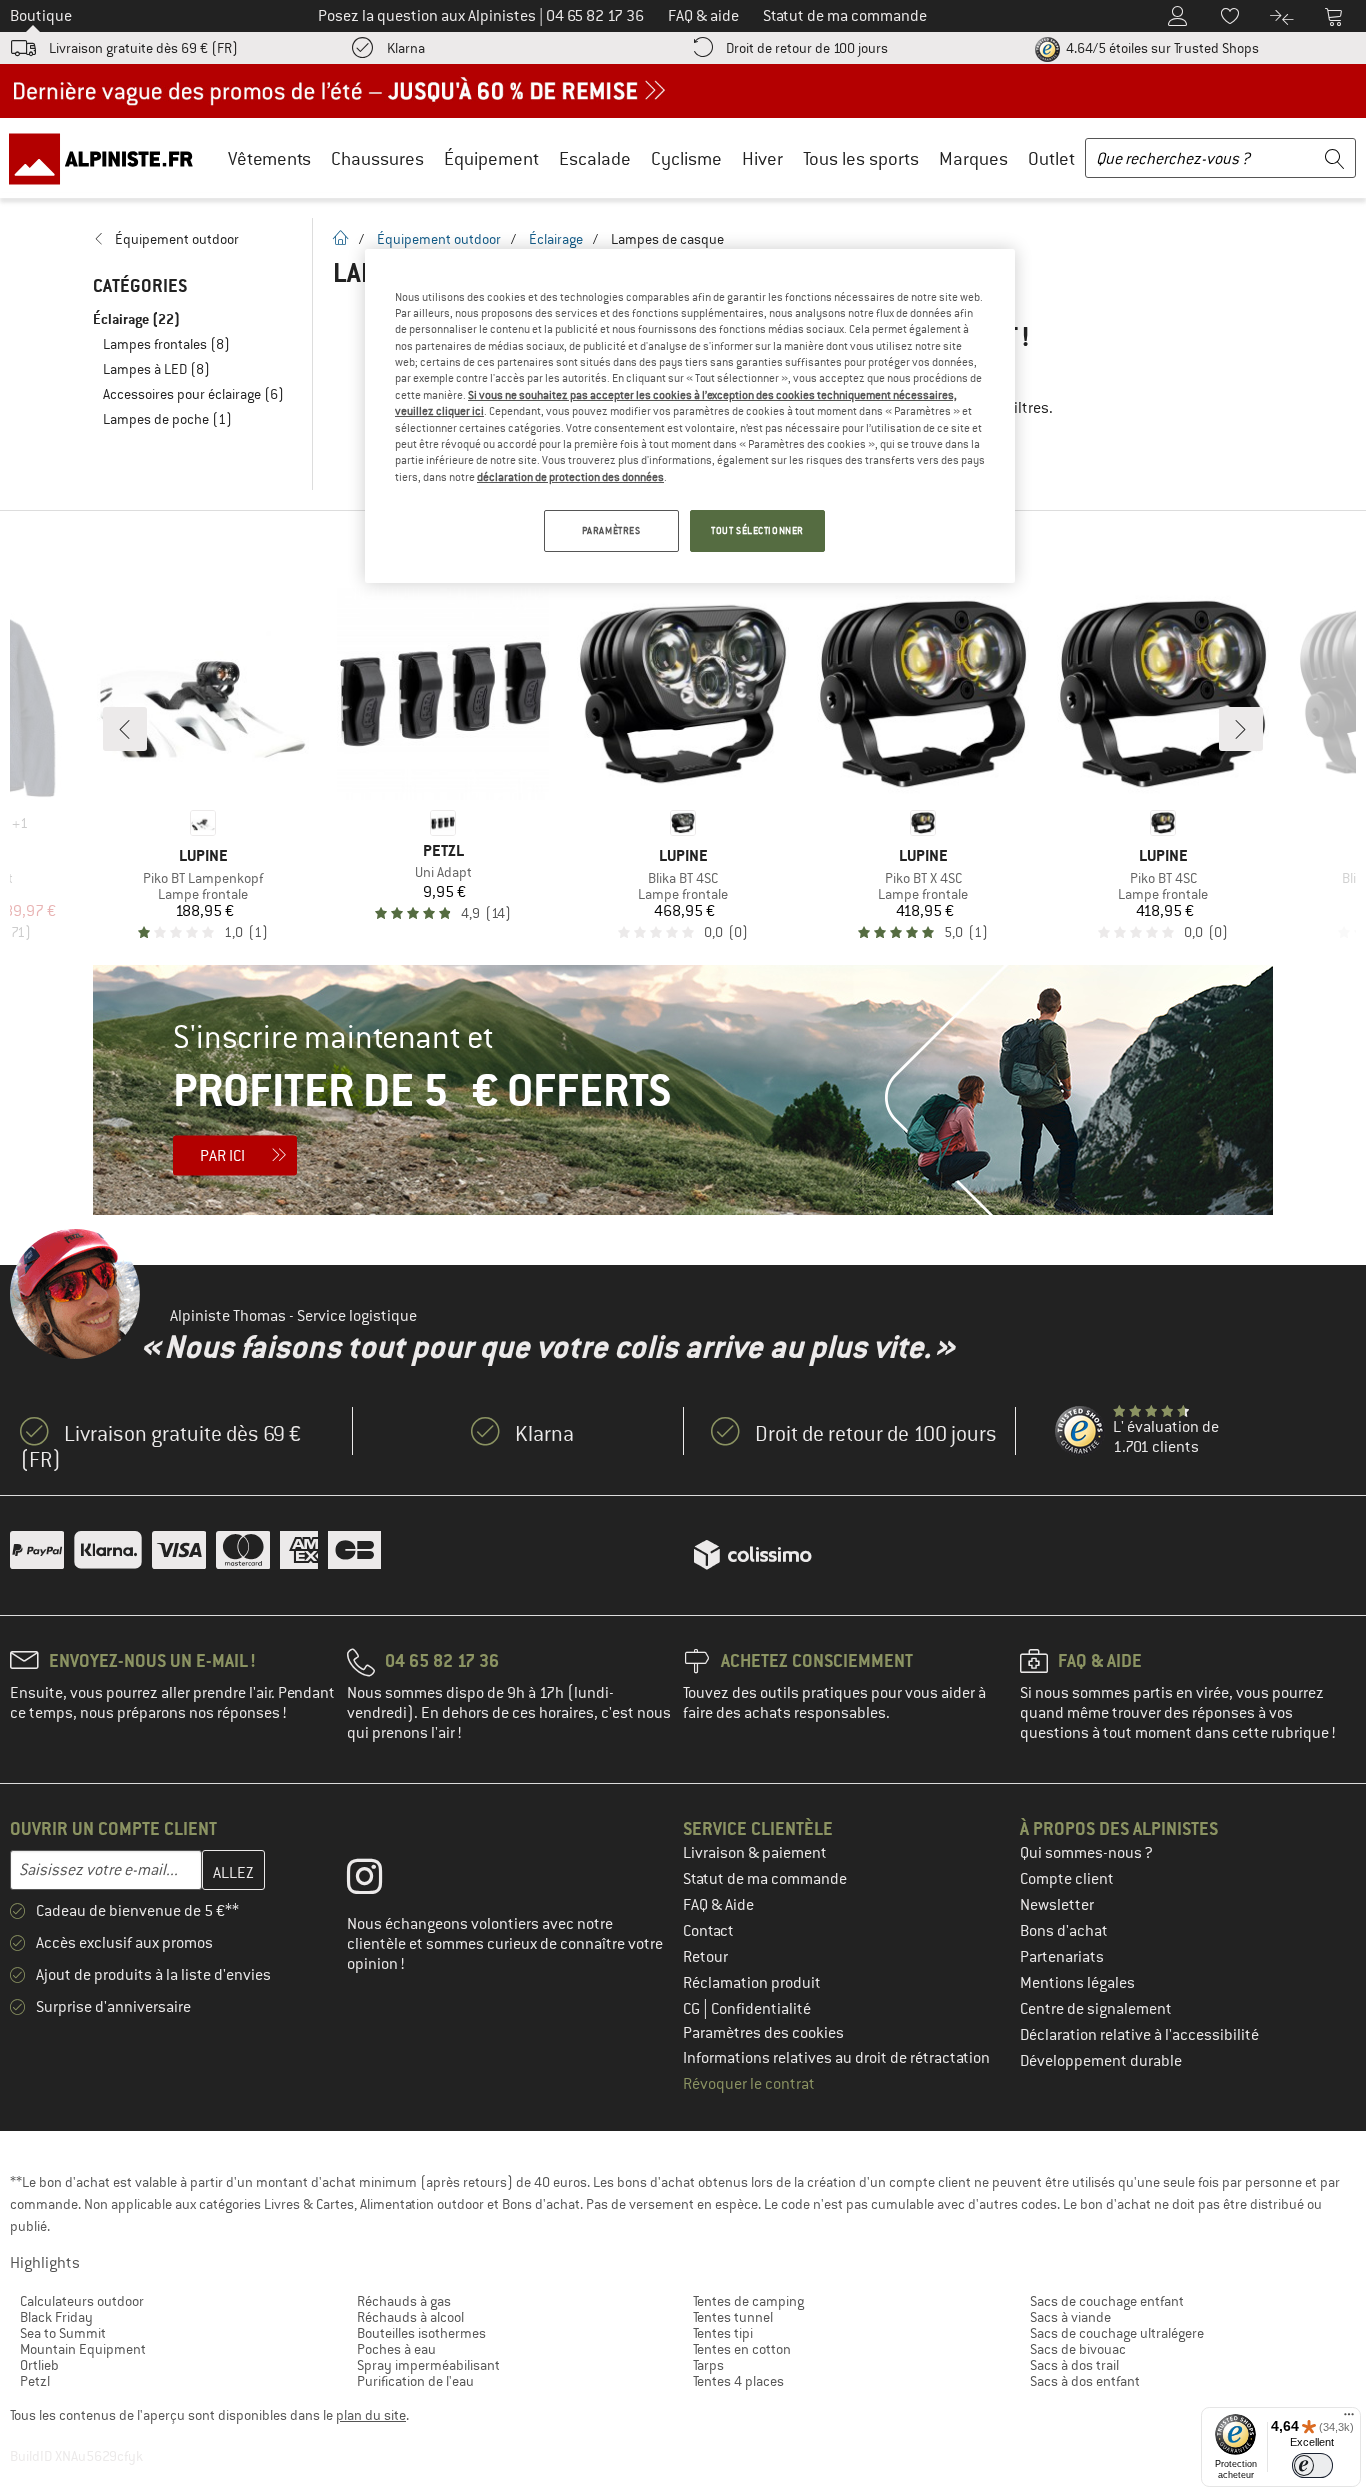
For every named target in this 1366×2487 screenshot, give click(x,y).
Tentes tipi (723, 2333)
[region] (690, 416)
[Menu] (1349, 2419)
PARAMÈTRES (611, 530)
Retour (705, 1957)
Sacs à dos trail (1074, 2365)
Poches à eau (396, 2349)
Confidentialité (761, 2009)
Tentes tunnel (733, 2317)
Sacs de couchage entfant (1107, 2301)
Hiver (762, 158)
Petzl (35, 2381)
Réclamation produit (752, 1983)
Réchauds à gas (404, 2301)
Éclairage (556, 239)
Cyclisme (686, 158)
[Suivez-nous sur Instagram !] (379, 1881)
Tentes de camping (748, 2301)
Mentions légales (1077, 1983)
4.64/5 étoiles (1161, 48)
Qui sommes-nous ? (1086, 1853)
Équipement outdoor (439, 239)
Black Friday (56, 2317)
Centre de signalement (1096, 2009)
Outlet (1051, 158)
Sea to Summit (63, 2333)
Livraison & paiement (755, 1853)
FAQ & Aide (718, 1905)
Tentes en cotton (742, 2349)
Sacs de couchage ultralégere (1117, 2333)
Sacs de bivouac (1078, 2349)
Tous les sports (861, 158)
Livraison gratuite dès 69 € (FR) (143, 48)
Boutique (41, 16)
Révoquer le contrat (749, 2084)
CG (693, 2009)
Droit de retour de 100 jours (807, 48)
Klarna (406, 48)
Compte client (1067, 1879)
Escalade (595, 158)
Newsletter (1057, 1905)
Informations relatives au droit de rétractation (836, 2058)
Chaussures (377, 158)
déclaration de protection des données (570, 477)
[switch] (1312, 2465)
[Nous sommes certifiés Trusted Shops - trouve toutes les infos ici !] (1080, 1431)
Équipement (491, 158)
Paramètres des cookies (763, 2033)
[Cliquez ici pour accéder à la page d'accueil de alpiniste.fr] (108, 158)
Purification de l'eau (415, 2381)
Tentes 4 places (738, 2381)
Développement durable (1101, 2061)
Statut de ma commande (765, 1879)
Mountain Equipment (83, 2349)
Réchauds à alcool (410, 2317)
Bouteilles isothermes (421, 2333)
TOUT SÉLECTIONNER (757, 530)
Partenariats (1062, 1957)
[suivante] (1241, 729)
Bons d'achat (1064, 1931)
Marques (973, 158)
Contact (708, 1931)
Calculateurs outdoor (82, 2301)
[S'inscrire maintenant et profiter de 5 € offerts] (683, 1090)
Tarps (708, 2365)
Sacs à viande (1070, 2317)
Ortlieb (39, 2365)
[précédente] (125, 729)
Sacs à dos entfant (1085, 2381)
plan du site (371, 2415)
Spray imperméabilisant (428, 2365)
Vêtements (269, 158)
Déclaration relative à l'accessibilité (1139, 2035)
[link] (192, 239)
